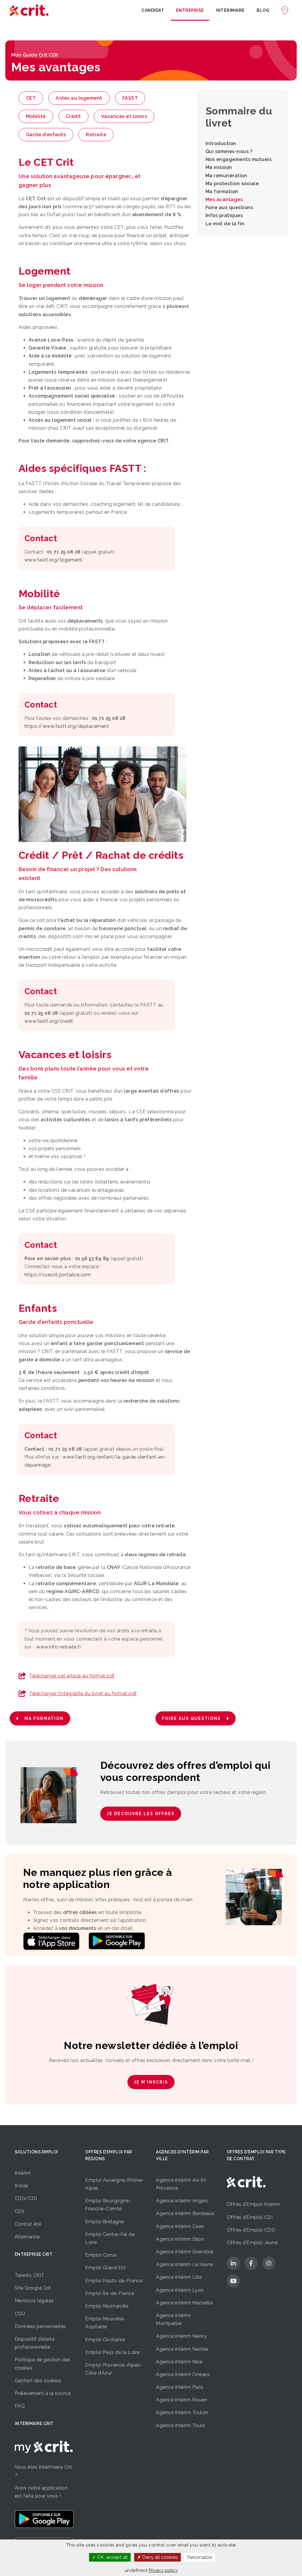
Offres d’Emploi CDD (251, 2230)
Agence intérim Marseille (184, 2303)
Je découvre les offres (141, 1814)
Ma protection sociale (232, 184)
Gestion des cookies (38, 2381)
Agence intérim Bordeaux (185, 2213)
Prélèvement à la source (43, 2393)
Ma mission (219, 167)
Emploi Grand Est (105, 2268)
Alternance (27, 2237)
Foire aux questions (229, 207)
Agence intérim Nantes (182, 2349)
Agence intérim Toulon (182, 2412)
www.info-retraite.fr (59, 1647)
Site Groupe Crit (33, 2288)
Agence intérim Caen (180, 2226)
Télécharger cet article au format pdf (72, 1676)
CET (31, 98)
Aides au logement (79, 98)
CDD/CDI (26, 2198)
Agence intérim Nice (179, 2362)
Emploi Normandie (107, 2306)
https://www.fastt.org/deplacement (67, 726)
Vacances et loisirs (124, 116)
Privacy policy (163, 2570)
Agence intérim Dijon (180, 2239)
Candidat (153, 10)
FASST (130, 98)
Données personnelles (40, 2326)
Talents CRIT (30, 2275)
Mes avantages (224, 200)
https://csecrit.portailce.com (58, 1275)
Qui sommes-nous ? (229, 151)
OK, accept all (112, 2557)
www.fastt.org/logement (54, 560)
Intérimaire (230, 10)
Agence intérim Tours (180, 2425)
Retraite (96, 135)
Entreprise (190, 10)
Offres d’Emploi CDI (250, 2217)
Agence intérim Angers (182, 2201)
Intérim (23, 2173)
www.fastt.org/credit (49, 1021)
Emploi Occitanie (105, 2340)
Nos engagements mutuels (239, 159)
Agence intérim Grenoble (185, 2252)
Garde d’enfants (46, 135)
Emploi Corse (101, 2255)
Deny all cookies (159, 2557)
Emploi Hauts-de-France (114, 2281)
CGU (20, 2314)
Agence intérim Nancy (182, 2336)
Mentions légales (34, 2301)
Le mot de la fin (225, 224)
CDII (20, 2211)
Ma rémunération (226, 176)
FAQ (20, 2406)
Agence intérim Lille (179, 2277)
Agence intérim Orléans (183, 2374)
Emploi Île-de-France (110, 2293)
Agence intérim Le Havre (185, 2264)
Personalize (200, 2557)
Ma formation (222, 192)
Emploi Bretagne (105, 2222)
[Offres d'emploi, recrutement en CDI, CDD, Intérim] (29, 10)
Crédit (73, 116)
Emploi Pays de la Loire (113, 2352)
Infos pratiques (224, 215)
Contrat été (28, 2224)
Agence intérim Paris (180, 2387)
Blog (263, 10)
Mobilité (36, 116)
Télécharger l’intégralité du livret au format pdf (83, 1693)
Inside (22, 2186)
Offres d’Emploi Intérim (254, 2204)
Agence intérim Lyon (180, 2290)
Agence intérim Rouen (182, 2400)
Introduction (221, 143)
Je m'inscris (151, 2082)
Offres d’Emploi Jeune (252, 2243)
